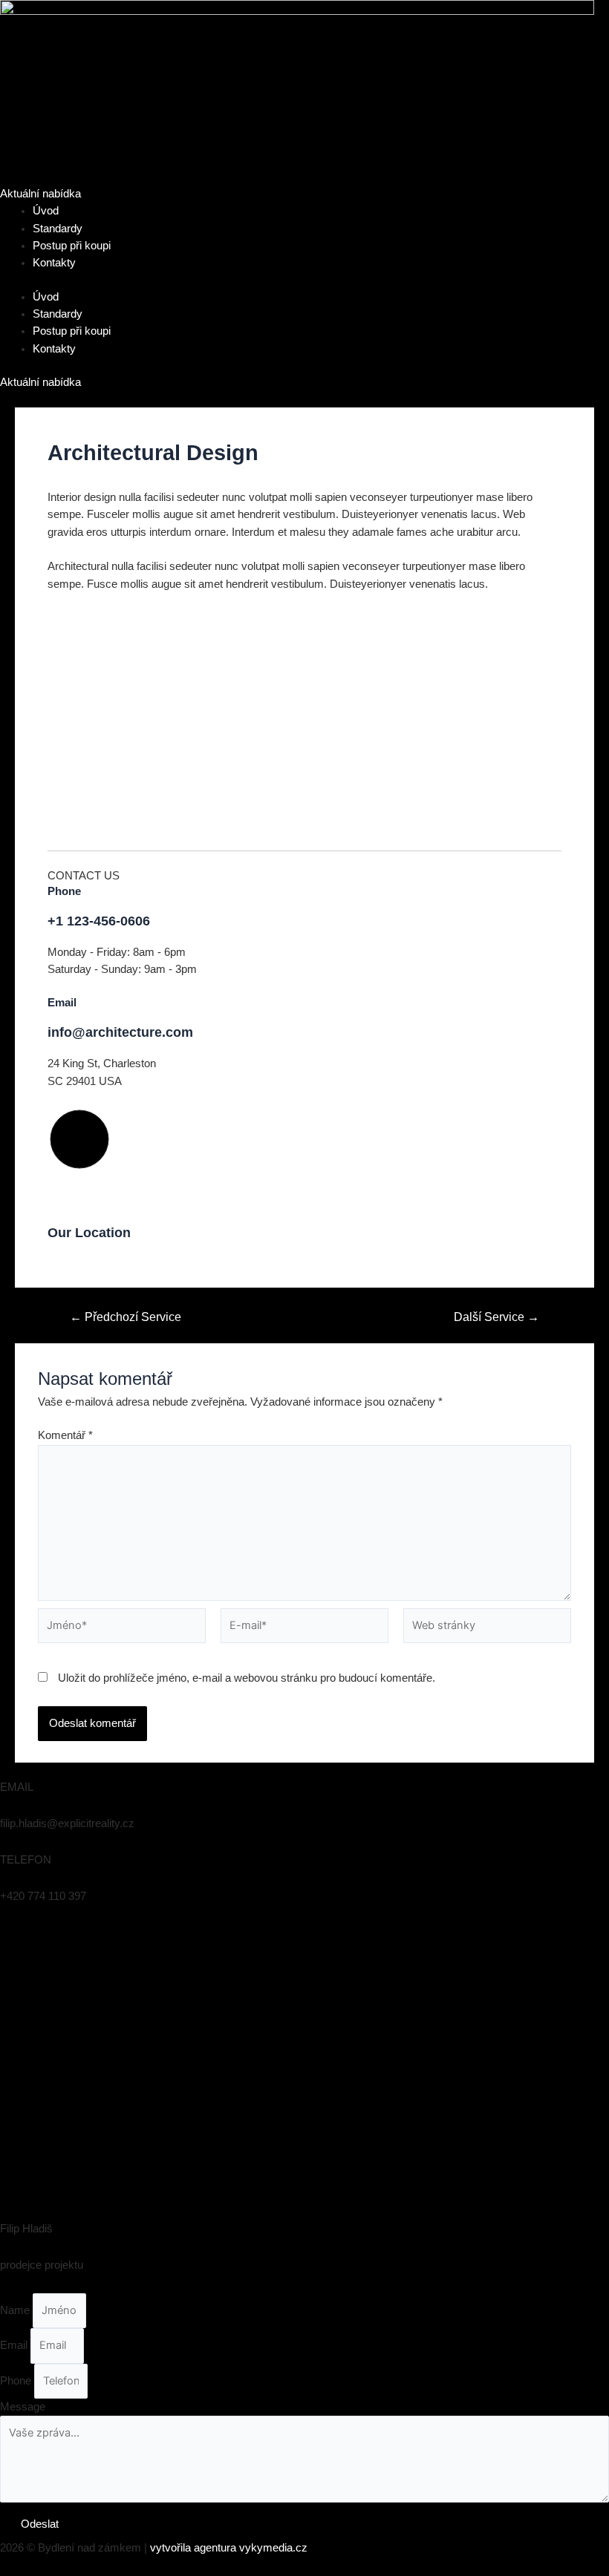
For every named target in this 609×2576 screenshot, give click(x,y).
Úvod (46, 211)
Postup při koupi (72, 246)
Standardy (58, 229)
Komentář (65, 1435)
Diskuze (68, 481)
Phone (17, 2381)
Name (16, 2310)
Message (23, 2407)
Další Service (496, 1317)
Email (15, 2345)
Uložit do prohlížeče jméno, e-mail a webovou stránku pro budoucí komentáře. (247, 1678)
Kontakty (54, 263)
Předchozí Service (126, 1317)
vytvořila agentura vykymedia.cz (229, 2548)
